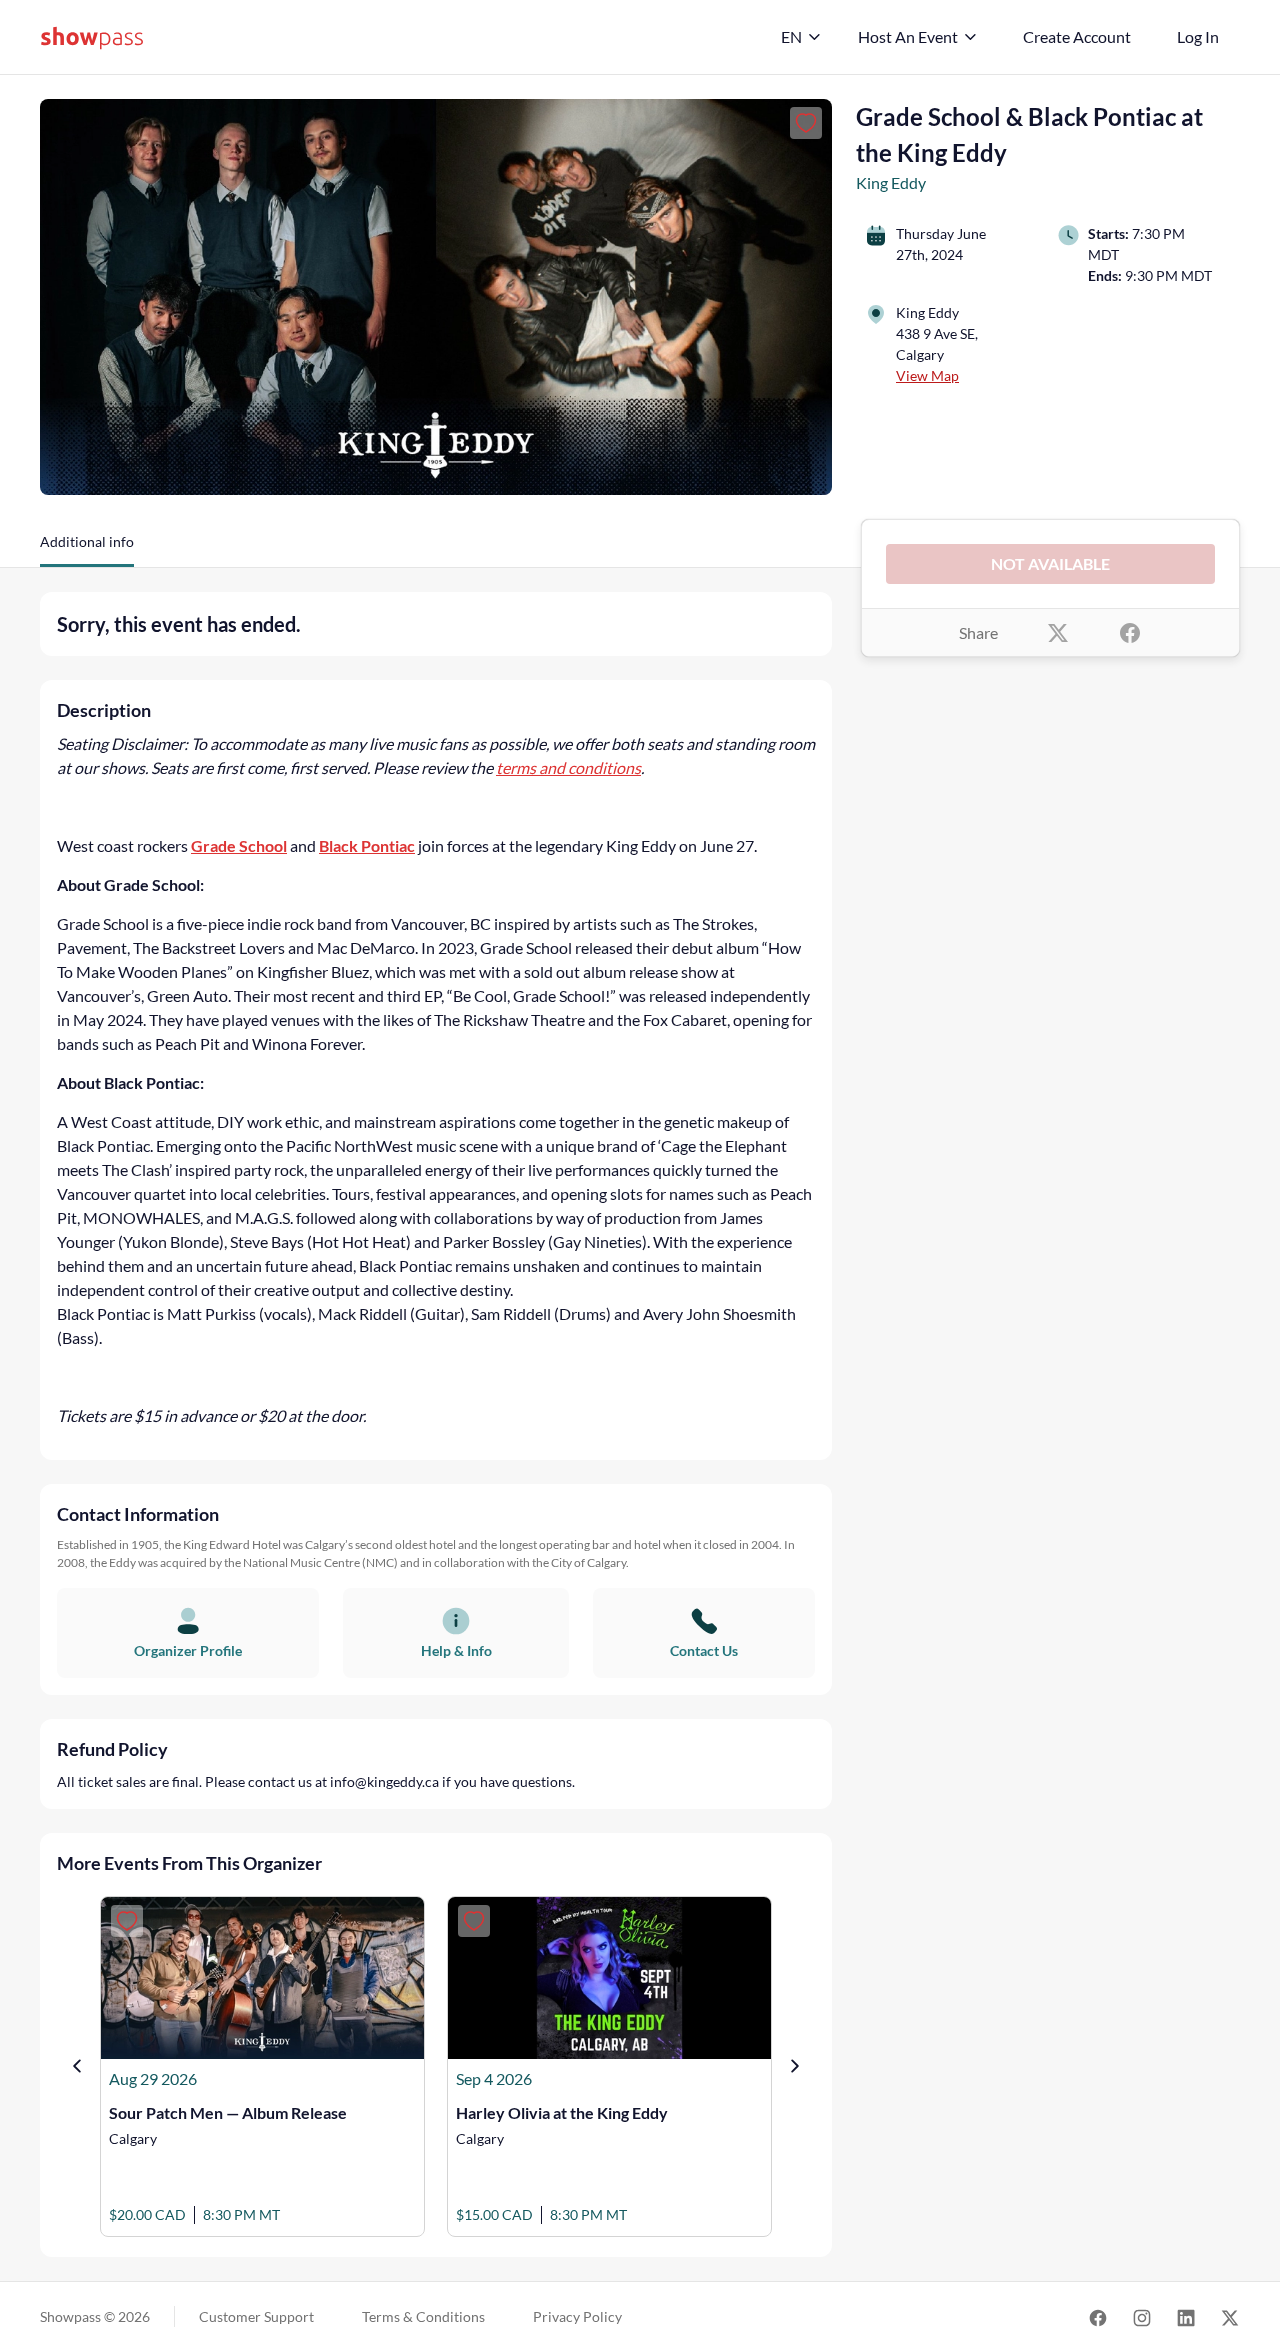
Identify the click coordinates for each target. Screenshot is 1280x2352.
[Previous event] (77, 2066)
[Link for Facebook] (1098, 2317)
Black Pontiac (367, 845)
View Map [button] (927, 375)
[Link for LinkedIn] (1186, 2317)
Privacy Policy (577, 2316)
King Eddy (891, 182)
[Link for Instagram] (1142, 2317)
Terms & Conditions (423, 2316)
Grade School (239, 845)
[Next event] (795, 2066)
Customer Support (256, 2316)
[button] (87, 549)
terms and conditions (568, 767)
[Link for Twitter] (1230, 2317)
